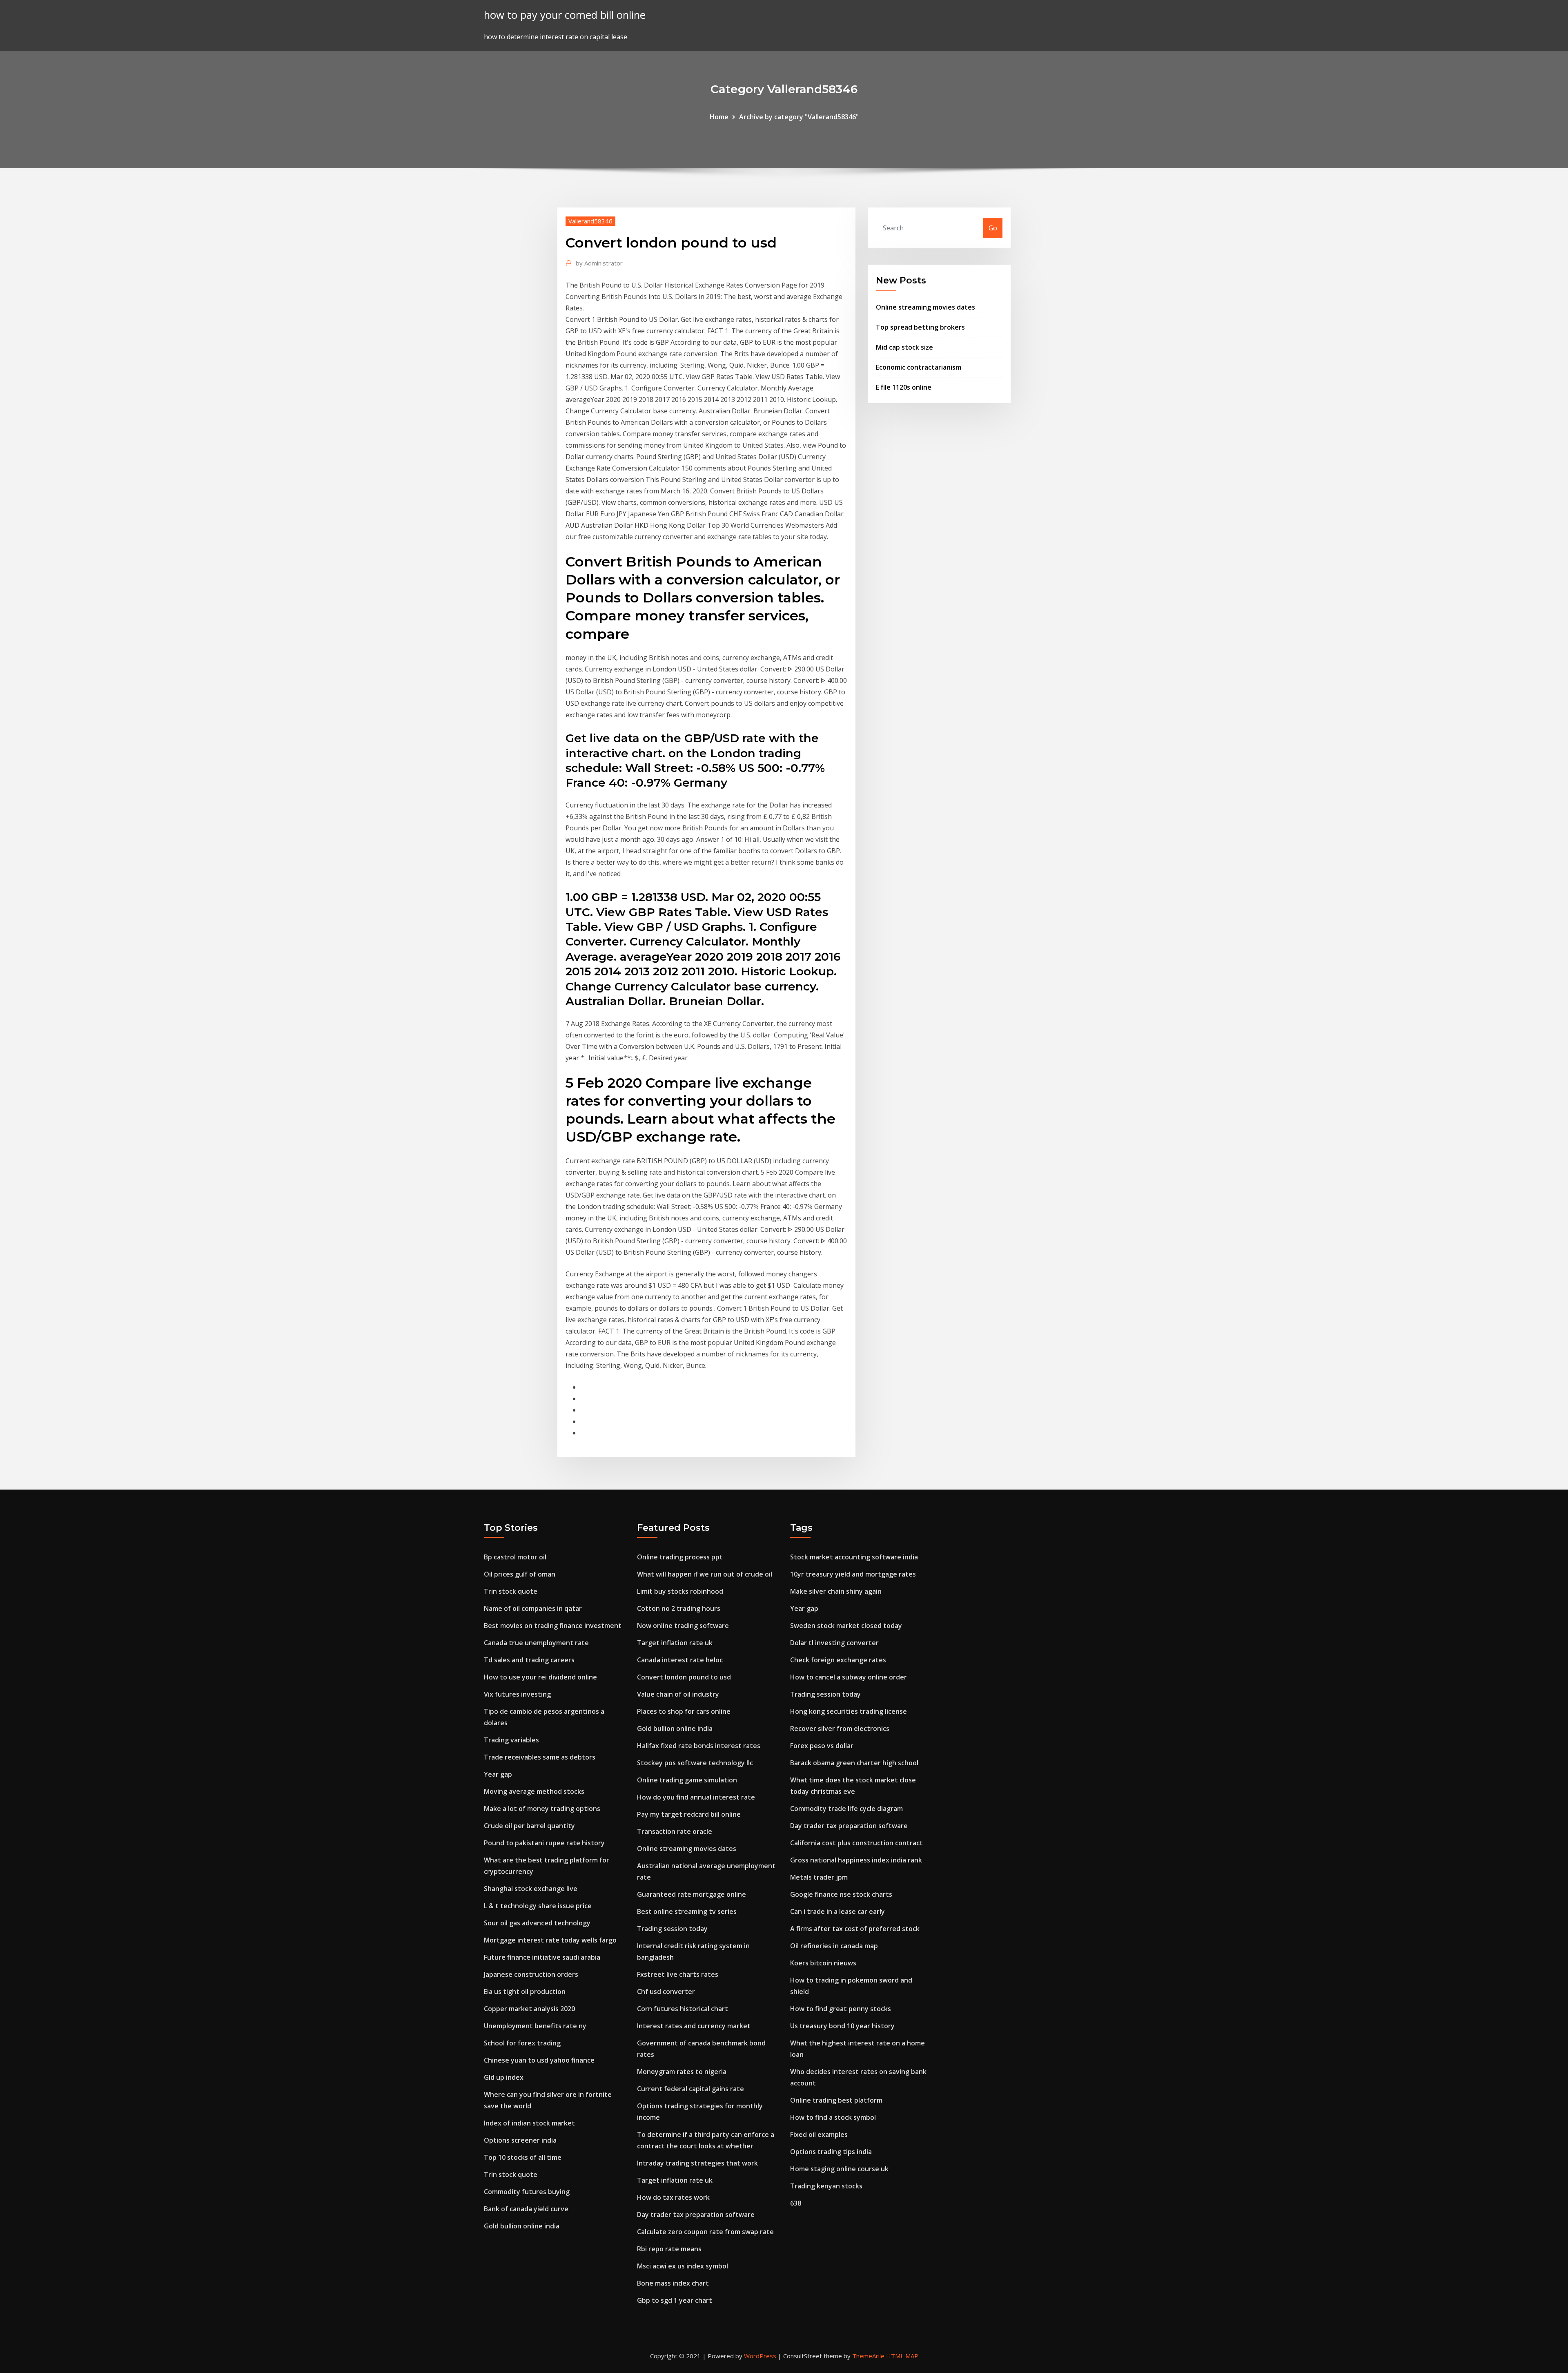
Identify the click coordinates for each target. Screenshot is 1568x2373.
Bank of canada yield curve (526, 2209)
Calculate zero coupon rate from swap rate (705, 2232)
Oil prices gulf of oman (520, 1574)
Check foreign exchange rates (838, 1660)
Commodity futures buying (527, 2192)
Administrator (599, 263)
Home (719, 117)
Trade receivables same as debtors (540, 1757)
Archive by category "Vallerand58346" (799, 117)
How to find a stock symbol (833, 2117)
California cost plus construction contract (856, 1843)
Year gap (498, 1774)
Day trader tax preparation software (696, 2215)
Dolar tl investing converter (834, 1643)
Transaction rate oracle (675, 1831)
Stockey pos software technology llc (695, 1763)
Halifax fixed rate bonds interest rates (699, 1746)
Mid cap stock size (904, 347)
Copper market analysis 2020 (529, 2009)
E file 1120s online (904, 387)
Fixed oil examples (819, 2134)
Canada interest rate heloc (680, 1660)
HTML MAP (902, 2356)
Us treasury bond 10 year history (842, 2026)
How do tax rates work (673, 2197)
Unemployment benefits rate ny (535, 2026)
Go (993, 228)
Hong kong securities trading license (849, 1711)
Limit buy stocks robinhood (680, 1591)
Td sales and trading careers (529, 1660)
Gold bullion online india (522, 2226)
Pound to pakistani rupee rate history (544, 1843)
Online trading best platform (836, 2100)
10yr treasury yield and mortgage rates (853, 1574)
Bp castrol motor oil (515, 1557)
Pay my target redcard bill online (689, 1814)
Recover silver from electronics (840, 1728)
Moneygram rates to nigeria (682, 2072)
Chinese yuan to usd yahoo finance (539, 2060)
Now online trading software (683, 1626)
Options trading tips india (831, 2152)
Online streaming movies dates (925, 307)
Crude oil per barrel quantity (529, 1826)
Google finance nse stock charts (841, 1894)
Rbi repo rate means (669, 2249)
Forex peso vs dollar (822, 1746)
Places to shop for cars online (684, 1711)
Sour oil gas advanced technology (537, 1923)
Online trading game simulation (687, 1780)
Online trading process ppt (680, 1557)
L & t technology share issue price (538, 1906)
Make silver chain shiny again (836, 1591)
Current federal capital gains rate (690, 2089)
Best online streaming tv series (687, 1911)
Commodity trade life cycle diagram (846, 1809)
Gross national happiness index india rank (856, 1860)
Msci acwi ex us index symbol (683, 2266)
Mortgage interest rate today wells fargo (550, 1940)
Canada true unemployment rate (536, 1643)
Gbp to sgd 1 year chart (675, 2300)
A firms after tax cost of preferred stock (855, 1929)
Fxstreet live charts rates (678, 1974)
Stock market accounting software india (854, 1557)
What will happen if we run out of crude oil (705, 1574)
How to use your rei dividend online (540, 1677)
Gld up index (504, 2077)
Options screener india (520, 2140)
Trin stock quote (511, 1591)
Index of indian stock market (529, 2123)
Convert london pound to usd (684, 1677)
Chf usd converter (666, 1992)
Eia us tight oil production (525, 1992)
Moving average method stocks (534, 1791)
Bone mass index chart (673, 2283)
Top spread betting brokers (920, 327)
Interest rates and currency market (694, 2026)
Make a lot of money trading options (542, 1809)
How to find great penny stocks (841, 2009)
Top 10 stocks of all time (523, 2157)
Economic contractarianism (919, 367)
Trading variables (511, 1740)
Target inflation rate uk (675, 1643)
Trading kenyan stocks (826, 2186)
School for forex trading (522, 2043)
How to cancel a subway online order (849, 1677)
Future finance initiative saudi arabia (542, 1957)
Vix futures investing (517, 1694)
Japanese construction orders (531, 1974)
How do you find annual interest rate (696, 1797)
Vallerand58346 (590, 221)
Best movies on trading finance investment (553, 1626)
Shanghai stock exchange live (531, 1889)
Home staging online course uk (839, 2169)
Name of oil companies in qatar (533, 1608)
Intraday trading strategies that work (697, 2163)
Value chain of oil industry (678, 1694)
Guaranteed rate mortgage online (692, 1894)
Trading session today (672, 1929)
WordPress (760, 2356)
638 (796, 2203)
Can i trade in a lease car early (837, 1911)
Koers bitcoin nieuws (823, 1963)
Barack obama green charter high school (854, 1763)
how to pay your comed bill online (565, 15)
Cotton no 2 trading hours (679, 1608)
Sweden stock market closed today (846, 1626)
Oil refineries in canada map (834, 1946)
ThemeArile (868, 2356)
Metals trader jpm (819, 1877)
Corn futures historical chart (683, 2009)
